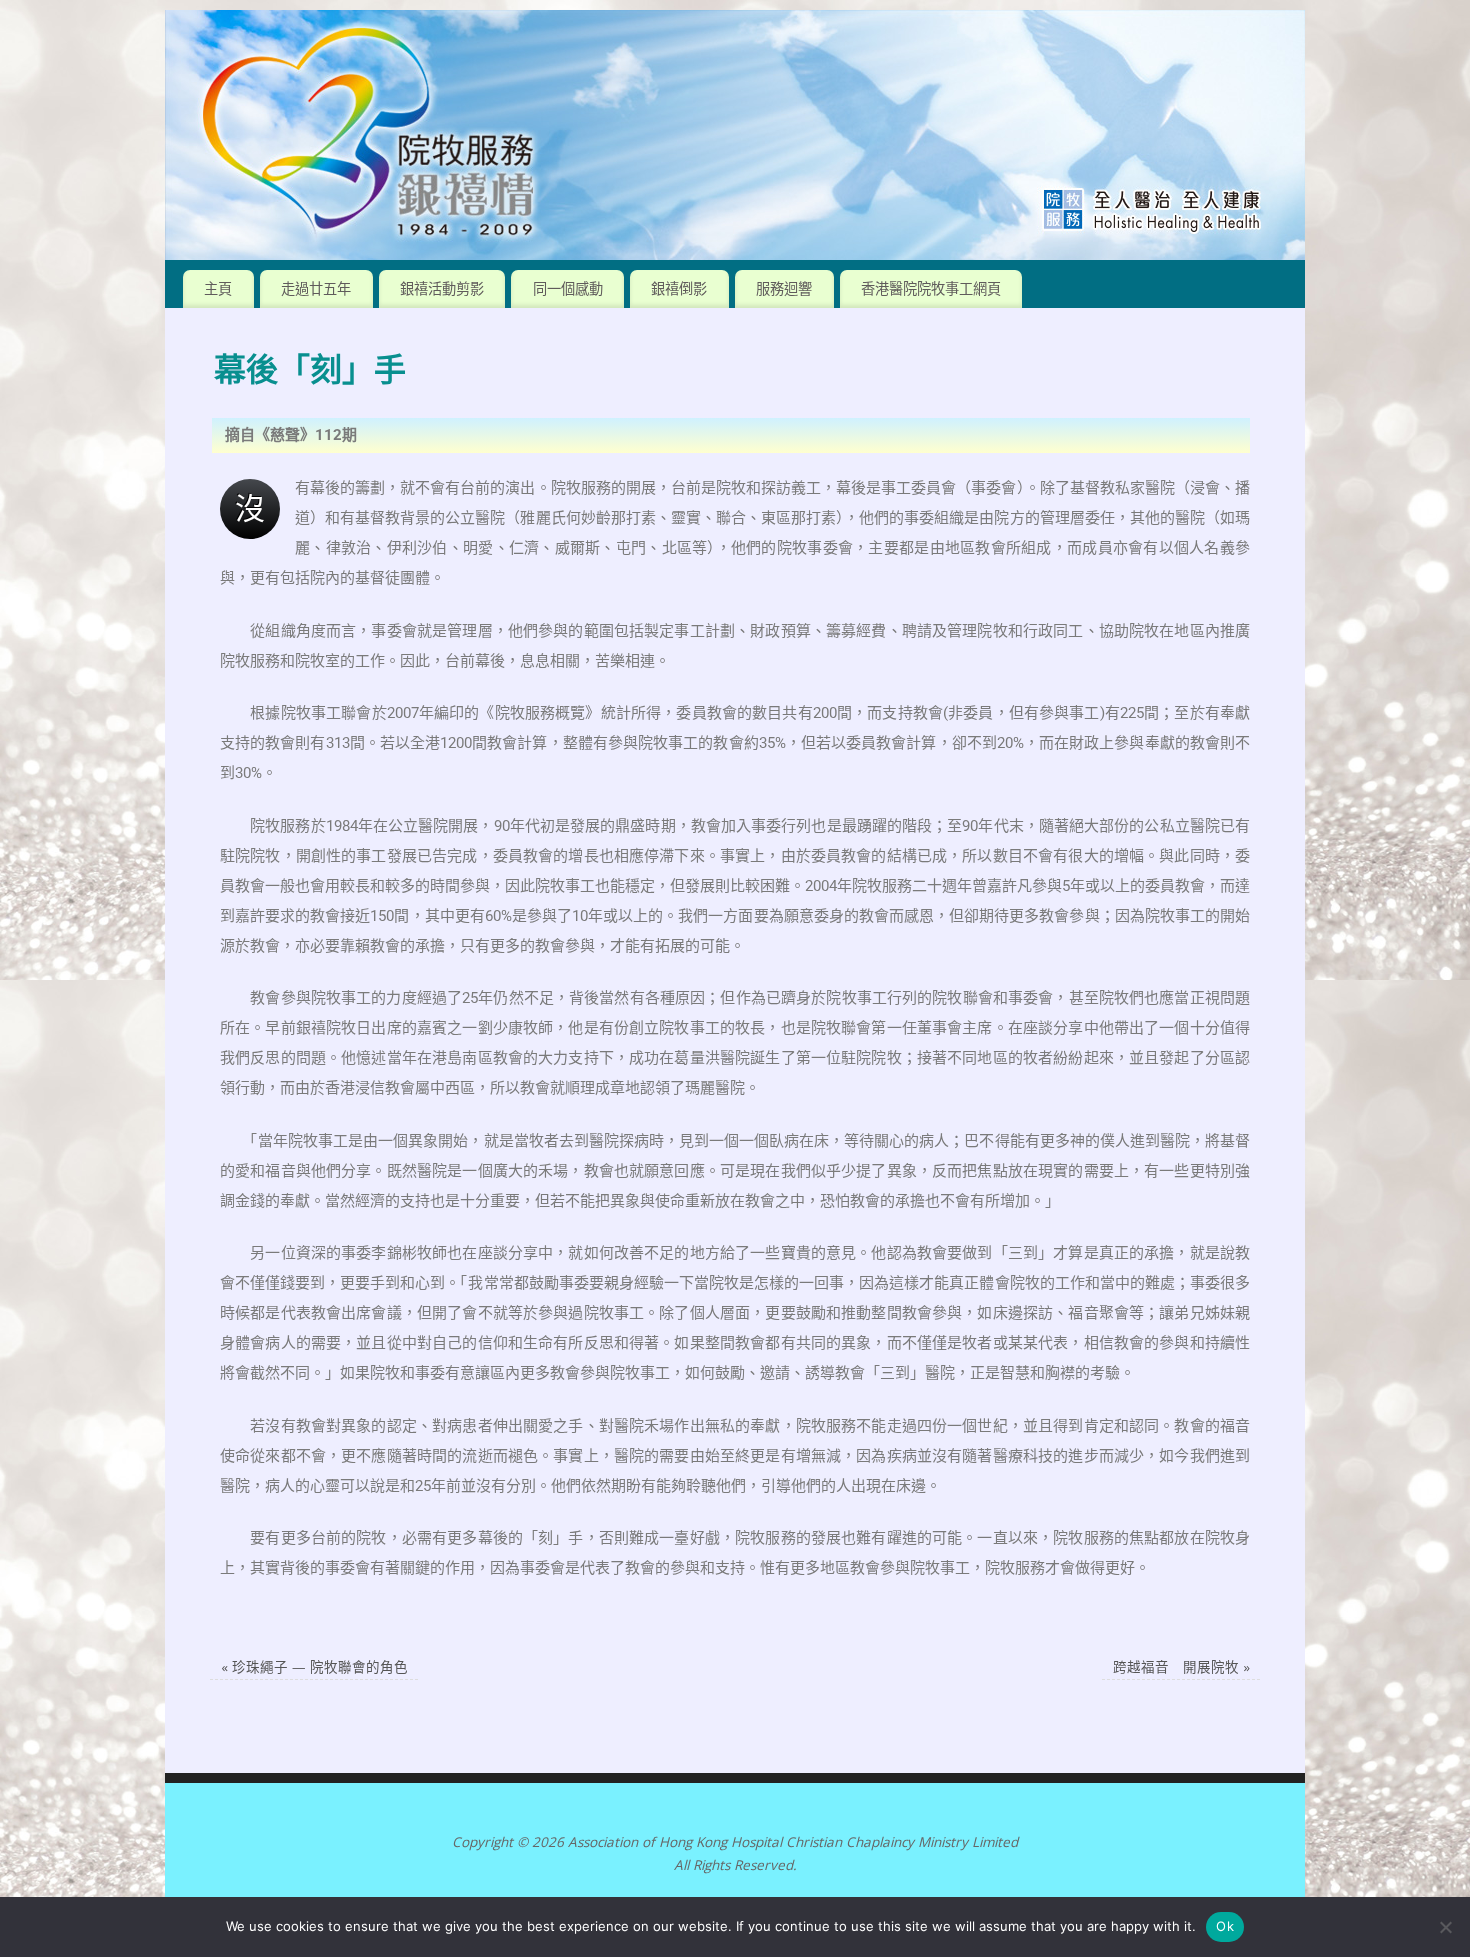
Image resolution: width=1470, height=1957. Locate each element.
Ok (1225, 1926)
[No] (1445, 1927)
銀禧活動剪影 (442, 288)
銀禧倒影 (679, 288)
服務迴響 (784, 288)
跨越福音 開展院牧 (1181, 1667)
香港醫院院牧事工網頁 (931, 288)
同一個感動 (568, 288)
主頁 (218, 288)
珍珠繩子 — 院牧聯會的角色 (314, 1667)
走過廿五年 (316, 288)
